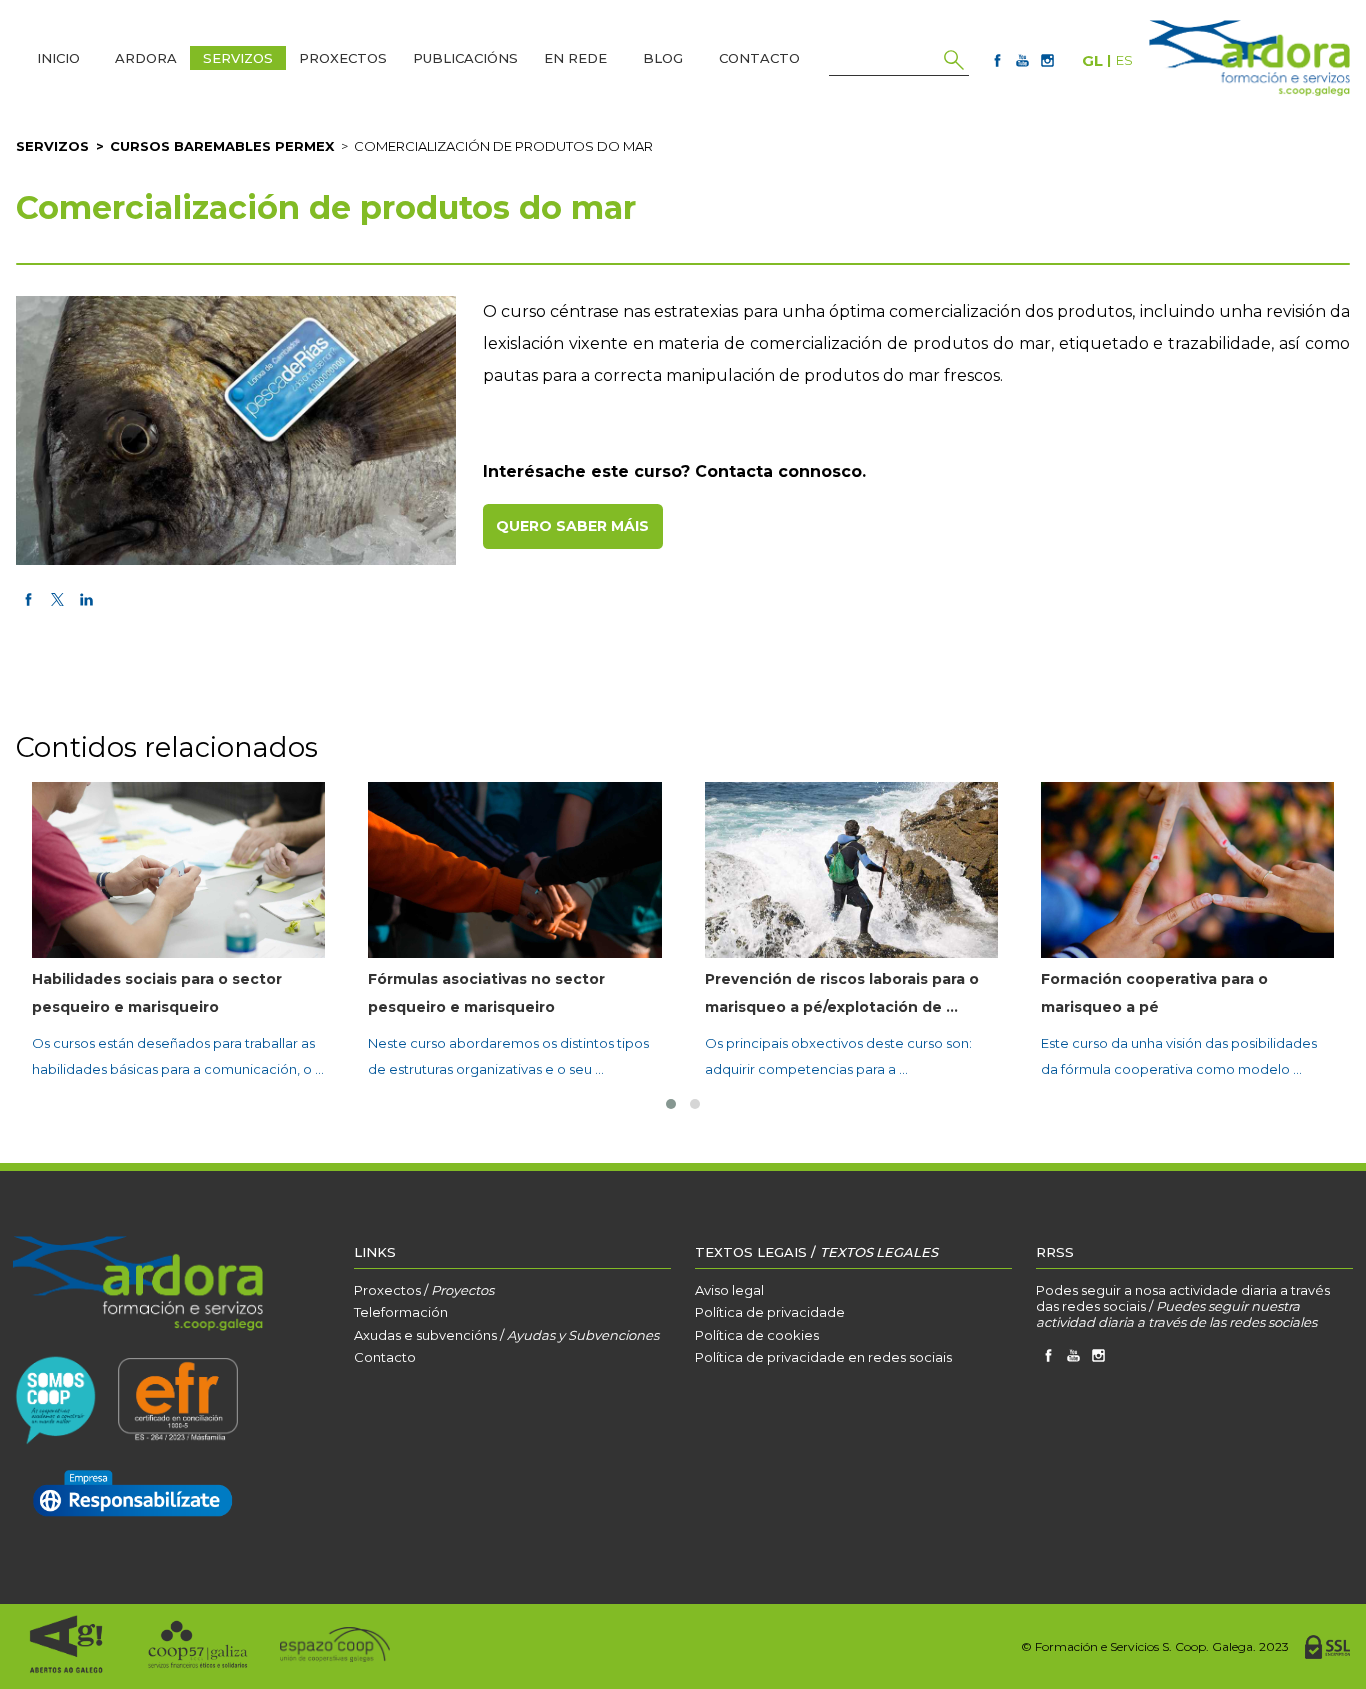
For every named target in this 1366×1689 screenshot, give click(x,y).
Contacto (385, 1357)
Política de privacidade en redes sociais (823, 1357)
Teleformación (401, 1312)
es (1124, 60)
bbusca (954, 60)
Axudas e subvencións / (506, 1335)
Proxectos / (424, 1290)
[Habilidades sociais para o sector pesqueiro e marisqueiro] (178, 870)
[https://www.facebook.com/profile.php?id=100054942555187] (997, 60)
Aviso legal (729, 1290)
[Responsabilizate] (133, 1495)
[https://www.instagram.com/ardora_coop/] (1047, 60)
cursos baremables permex (222, 146)
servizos (52, 146)
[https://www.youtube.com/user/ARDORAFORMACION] (1022, 60)
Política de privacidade (770, 1312)
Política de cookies (757, 1335)
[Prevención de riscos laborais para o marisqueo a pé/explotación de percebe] (851, 870)
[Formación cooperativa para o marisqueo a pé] (1187, 870)
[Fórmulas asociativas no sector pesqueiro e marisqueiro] (514, 870)
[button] (671, 1104)
